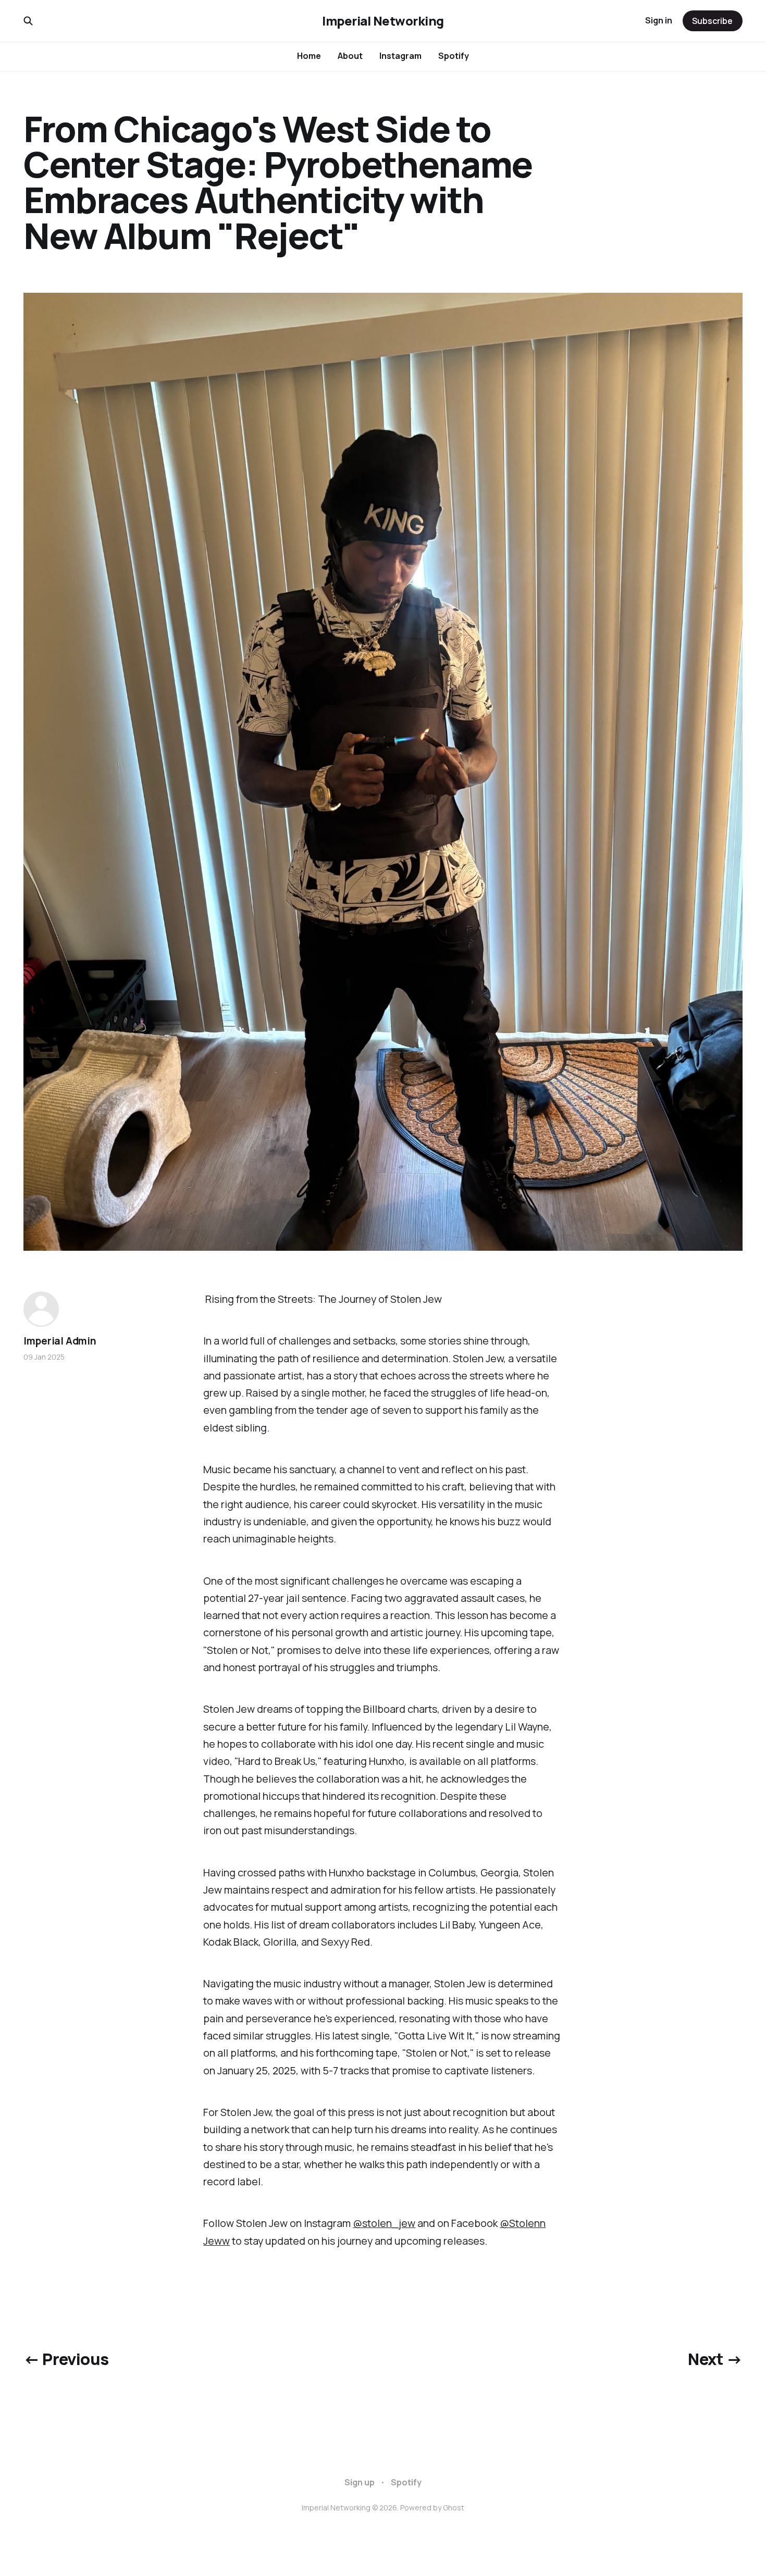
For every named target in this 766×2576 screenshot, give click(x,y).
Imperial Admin (60, 1341)
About (350, 56)
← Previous (66, 2359)
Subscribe (712, 21)
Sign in (659, 20)
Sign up (360, 2482)
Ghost (454, 2507)
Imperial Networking (383, 21)
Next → (715, 2359)
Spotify (454, 56)
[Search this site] (28, 21)
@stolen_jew (384, 2223)
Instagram (400, 56)
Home (309, 56)
